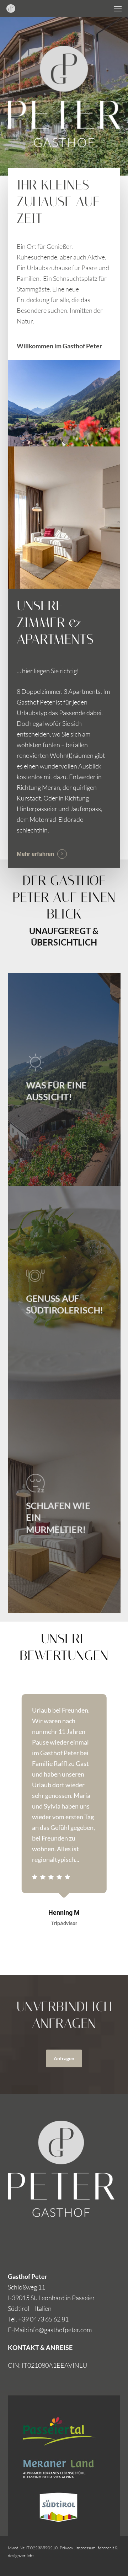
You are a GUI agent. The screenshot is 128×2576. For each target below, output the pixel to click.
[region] (64, 1827)
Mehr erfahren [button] (35, 854)
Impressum (86, 2548)
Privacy (66, 2548)
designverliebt (21, 2556)
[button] (118, 9)
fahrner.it (106, 2548)
